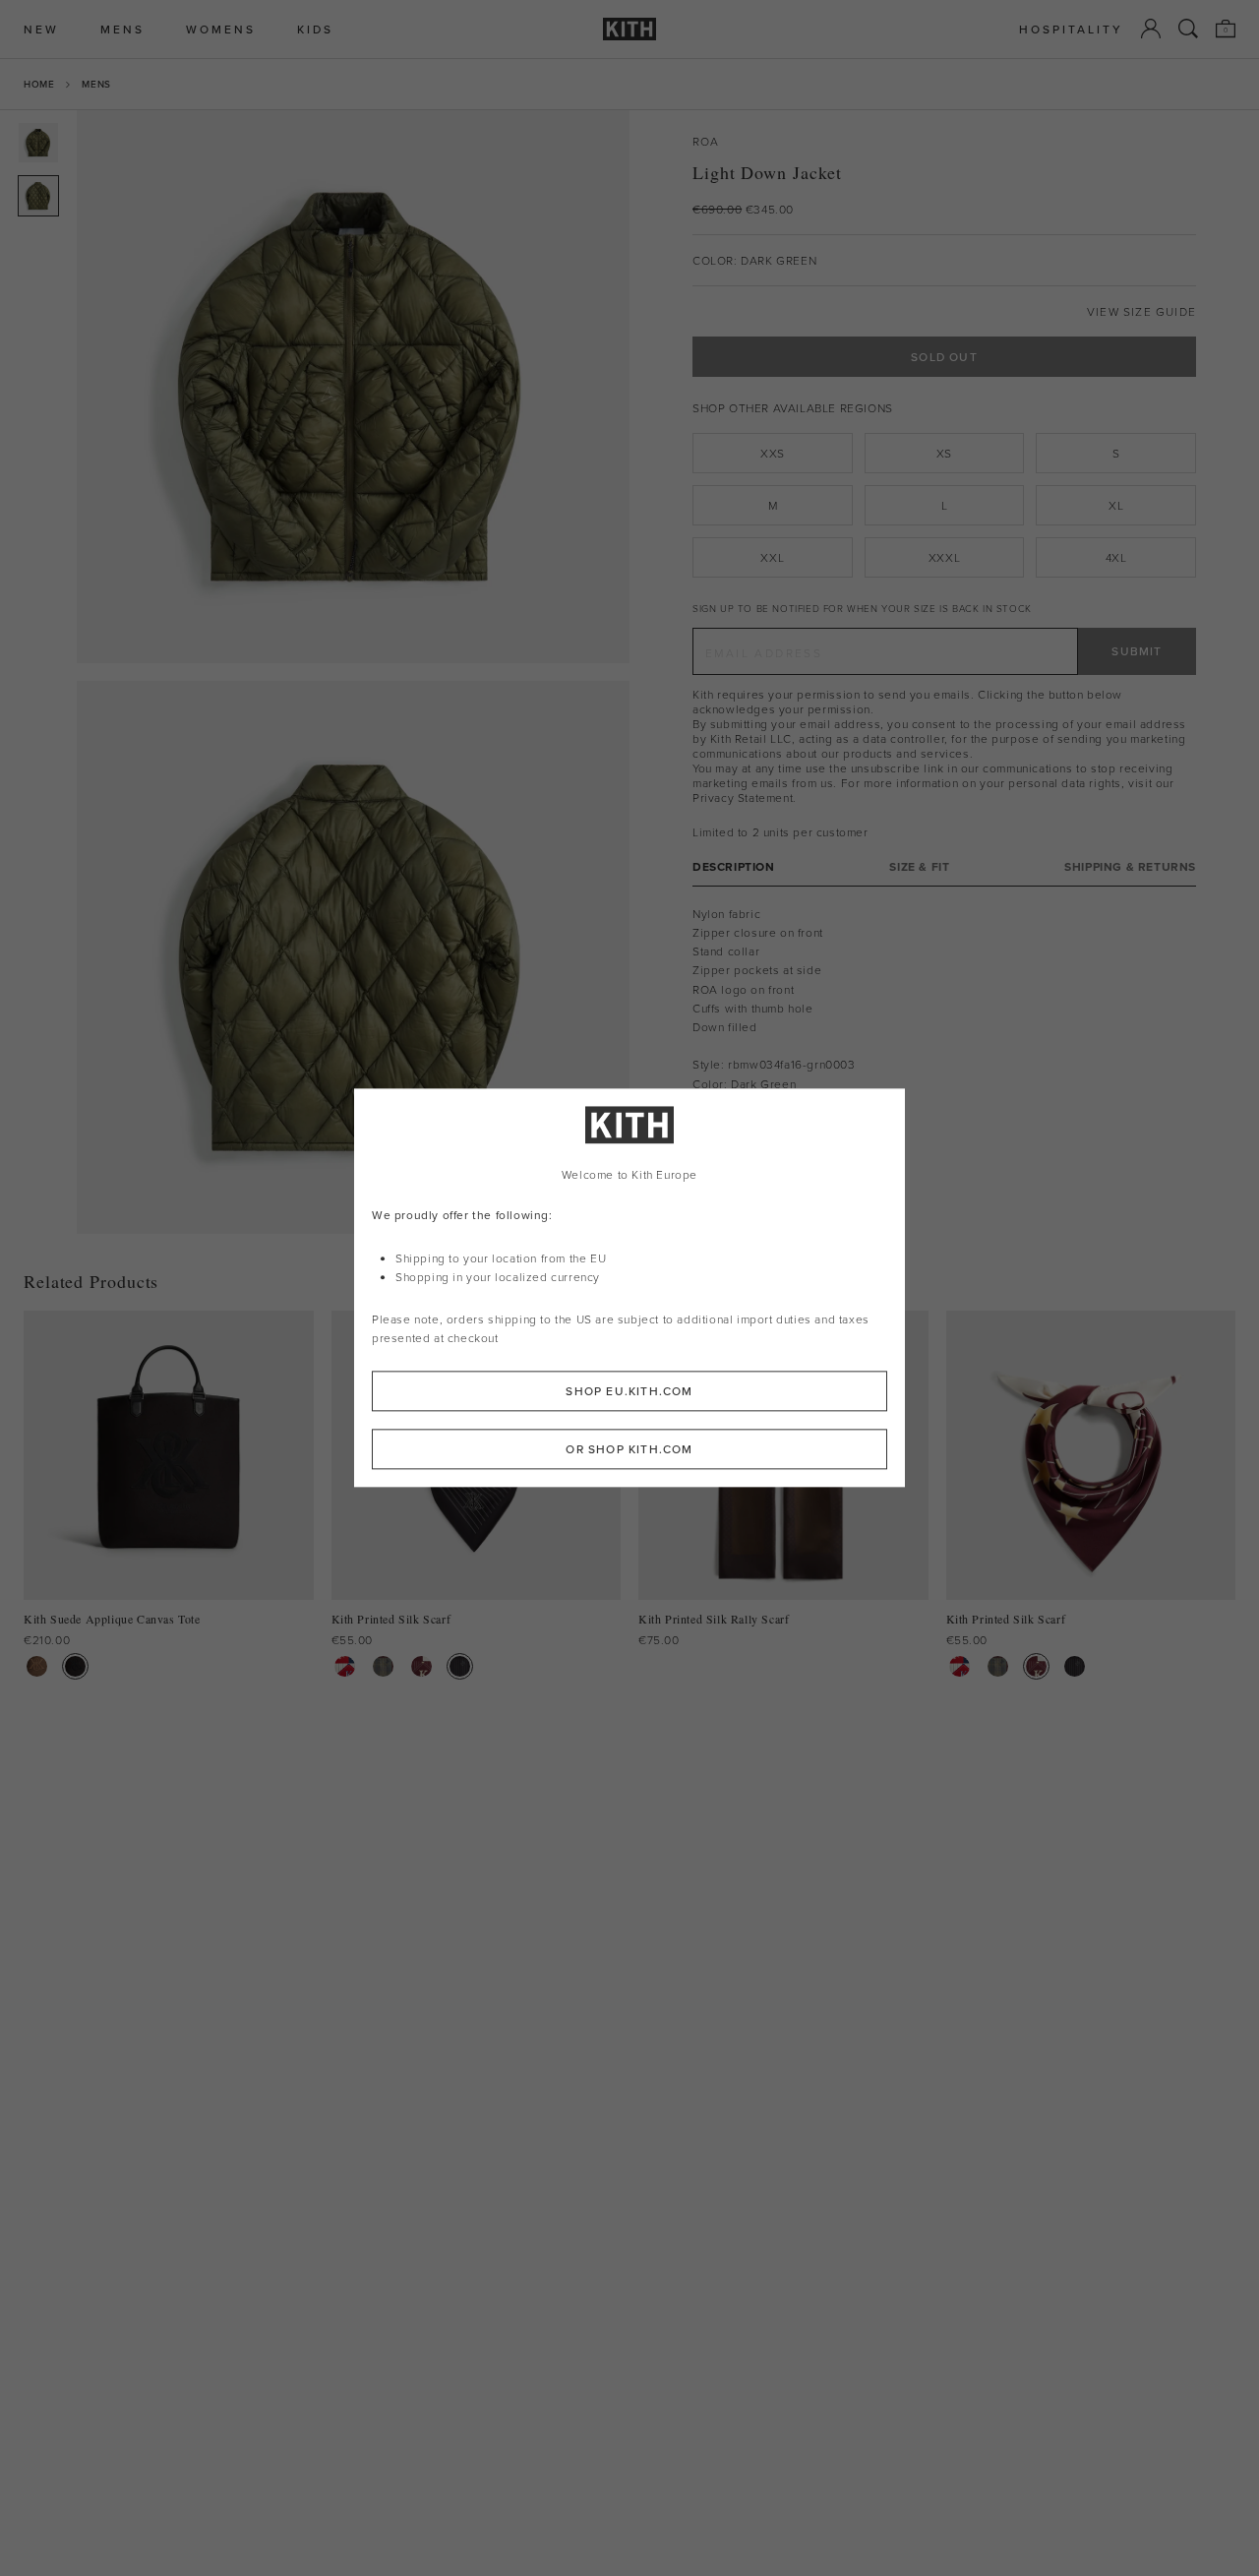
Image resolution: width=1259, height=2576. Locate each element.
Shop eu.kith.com (629, 1392)
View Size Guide (1141, 311)
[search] (1188, 29)
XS (944, 453)
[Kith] (629, 29)
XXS (773, 453)
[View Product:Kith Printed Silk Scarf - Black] (460, 1666)
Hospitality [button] (1071, 29)
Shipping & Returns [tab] (1130, 866)
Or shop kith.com (629, 1450)
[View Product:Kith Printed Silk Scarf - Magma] (421, 1666)
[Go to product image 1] (38, 143)
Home (39, 84)
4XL (1116, 557)
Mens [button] (122, 29)
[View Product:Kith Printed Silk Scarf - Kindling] (383, 1666)
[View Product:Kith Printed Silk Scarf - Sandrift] (345, 1666)
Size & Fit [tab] (919, 866)
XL (1116, 505)
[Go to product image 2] (38, 196)
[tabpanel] (944, 1008)
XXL (772, 557)
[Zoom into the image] (353, 387)
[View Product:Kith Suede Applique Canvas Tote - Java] (37, 1666)
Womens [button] (221, 29)
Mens (96, 84)
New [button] (41, 29)
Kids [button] (315, 29)
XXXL (944, 557)
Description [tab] (734, 866)
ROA (706, 141)
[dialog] (629, 1288)
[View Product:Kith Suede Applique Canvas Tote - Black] (75, 1666)
